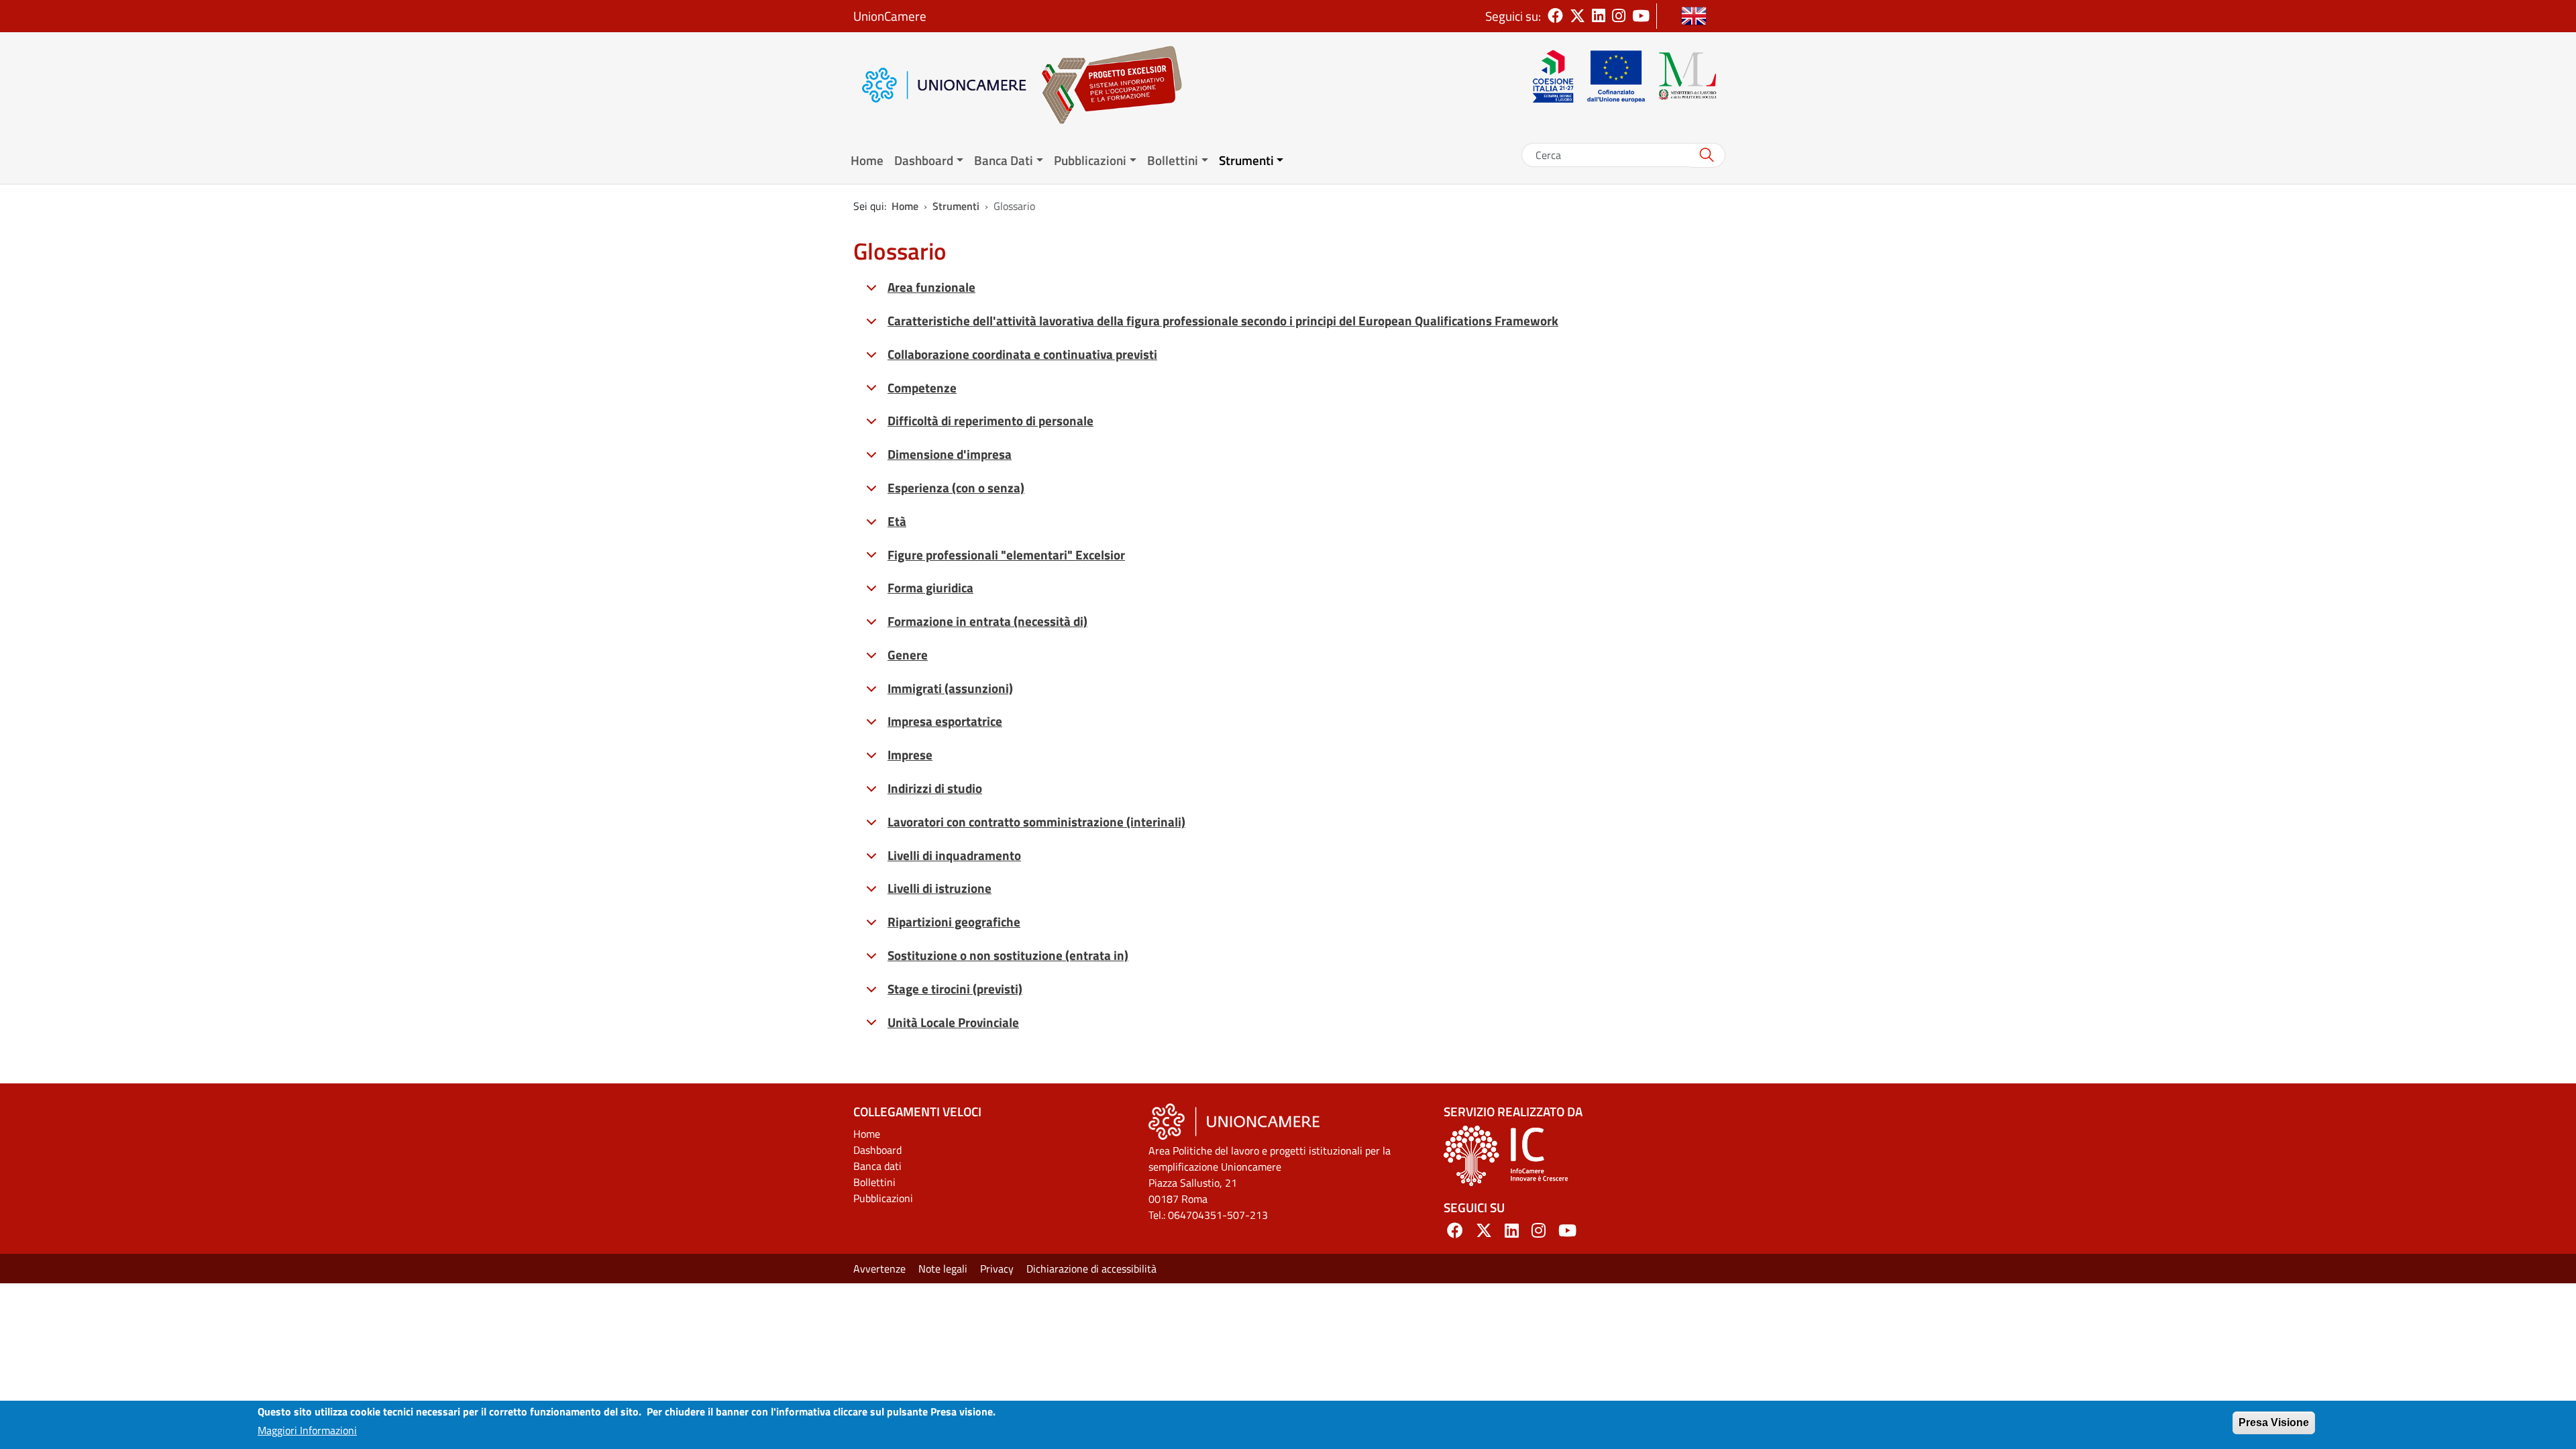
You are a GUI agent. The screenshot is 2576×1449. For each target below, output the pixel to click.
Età (897, 521)
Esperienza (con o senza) (956, 487)
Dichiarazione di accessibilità (1091, 1269)
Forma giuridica (930, 587)
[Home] (1105, 85)
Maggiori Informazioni (307, 1430)
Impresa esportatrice (945, 721)
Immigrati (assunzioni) (950, 688)
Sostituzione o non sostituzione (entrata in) (1008, 955)
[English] (1694, 16)
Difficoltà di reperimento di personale (990, 420)
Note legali (943, 1269)
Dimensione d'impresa (950, 454)
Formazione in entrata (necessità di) (987, 621)
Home (867, 160)
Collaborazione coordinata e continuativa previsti (1022, 354)
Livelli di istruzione (940, 888)
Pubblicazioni (883, 1198)
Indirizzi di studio (935, 788)
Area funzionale (931, 287)
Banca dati (877, 1166)
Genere (908, 654)
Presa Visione (2274, 1423)
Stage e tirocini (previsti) (955, 988)
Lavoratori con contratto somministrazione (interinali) (1036, 821)
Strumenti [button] (1246, 160)
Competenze (922, 387)
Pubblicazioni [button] (1090, 160)
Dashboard (877, 1150)
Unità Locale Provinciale (953, 1022)
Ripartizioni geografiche (954, 921)
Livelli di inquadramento (954, 855)
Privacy (997, 1269)
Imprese (910, 754)
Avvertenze (879, 1269)
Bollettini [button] (1173, 160)
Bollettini (874, 1182)
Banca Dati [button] (1004, 160)
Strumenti (956, 206)
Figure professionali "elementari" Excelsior (1006, 554)
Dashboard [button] (924, 160)
